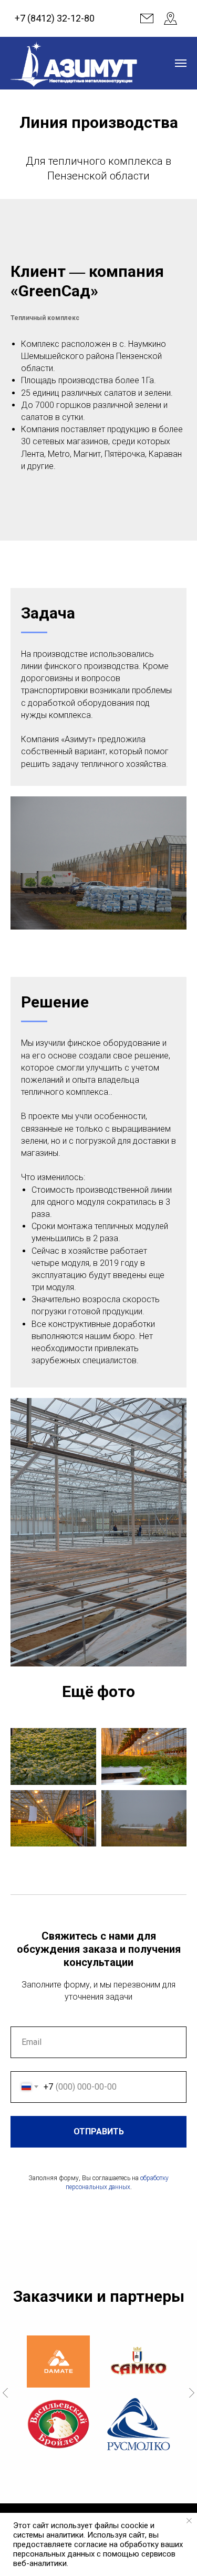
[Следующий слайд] (192, 2393)
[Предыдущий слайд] (5, 2393)
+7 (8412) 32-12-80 (55, 18)
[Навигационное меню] (181, 63)
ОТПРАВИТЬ (99, 2131)
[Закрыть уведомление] (189, 2521)
